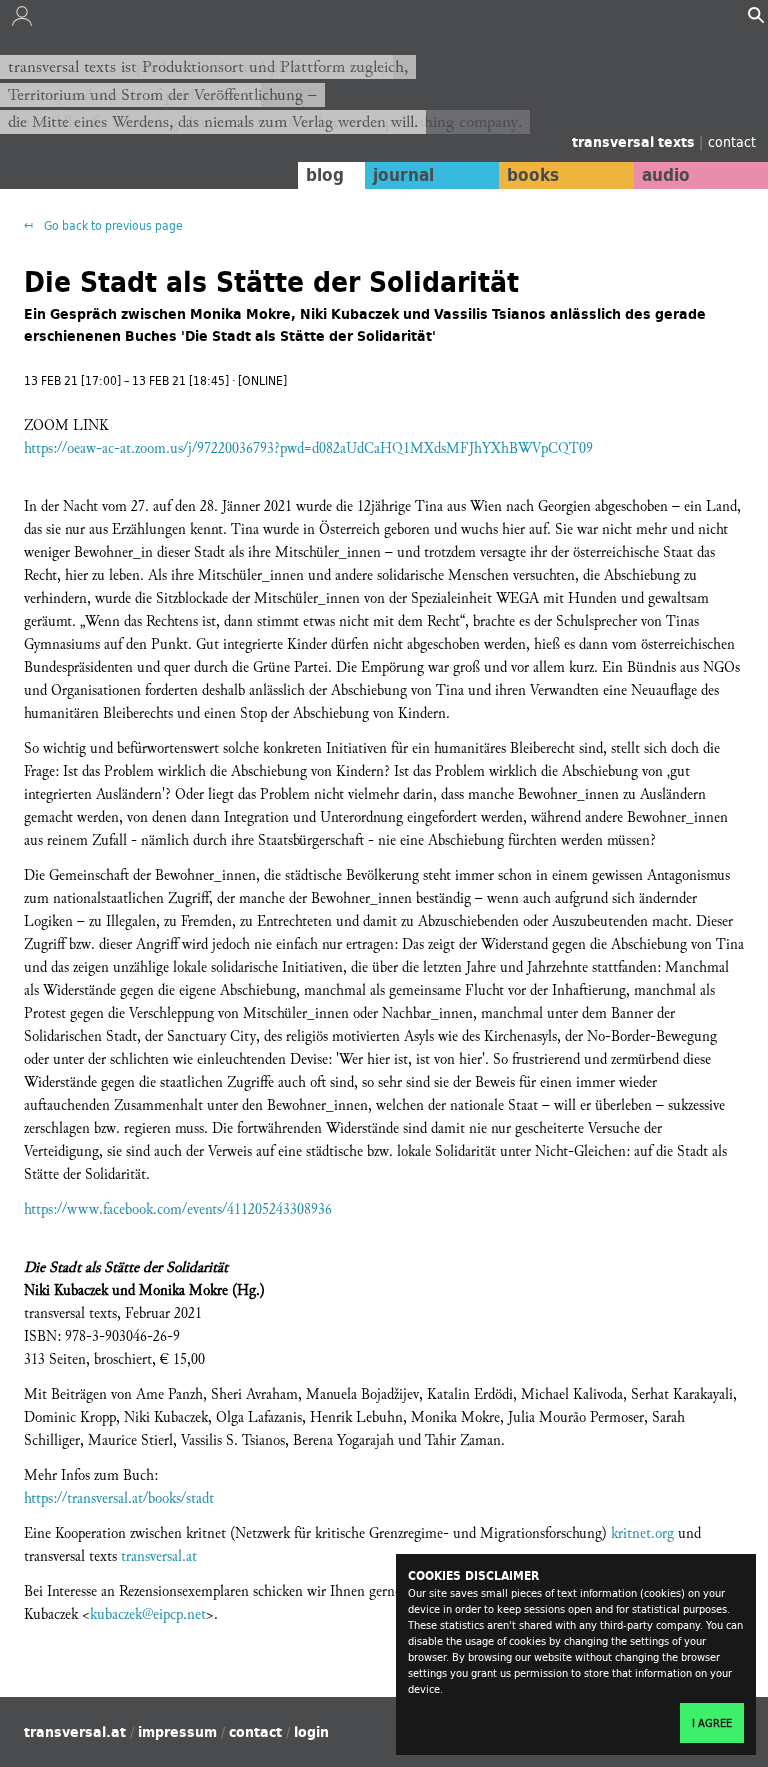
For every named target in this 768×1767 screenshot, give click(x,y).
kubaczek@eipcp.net (148, 1614)
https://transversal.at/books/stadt (119, 1498)
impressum (177, 1732)
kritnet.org (642, 1533)
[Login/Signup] (22, 21)
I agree (712, 1723)
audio (666, 175)
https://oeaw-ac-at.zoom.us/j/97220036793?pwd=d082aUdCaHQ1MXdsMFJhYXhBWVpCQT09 (308, 448)
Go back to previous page (112, 225)
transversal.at (159, 1556)
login (311, 1732)
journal (403, 175)
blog (325, 175)
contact (732, 141)
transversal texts (635, 142)
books (533, 175)
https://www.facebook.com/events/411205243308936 (178, 1209)
